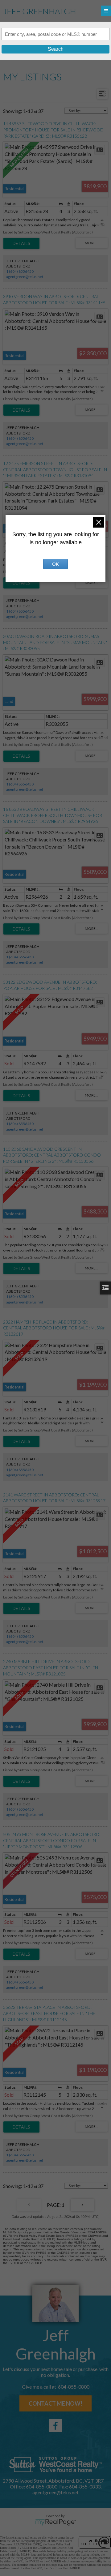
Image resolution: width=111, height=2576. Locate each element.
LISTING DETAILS (21, 243)
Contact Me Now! (55, 2403)
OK (55, 564)
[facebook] (55, 2426)
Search (56, 49)
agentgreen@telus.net (25, 277)
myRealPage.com (56, 2522)
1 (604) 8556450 (20, 271)
